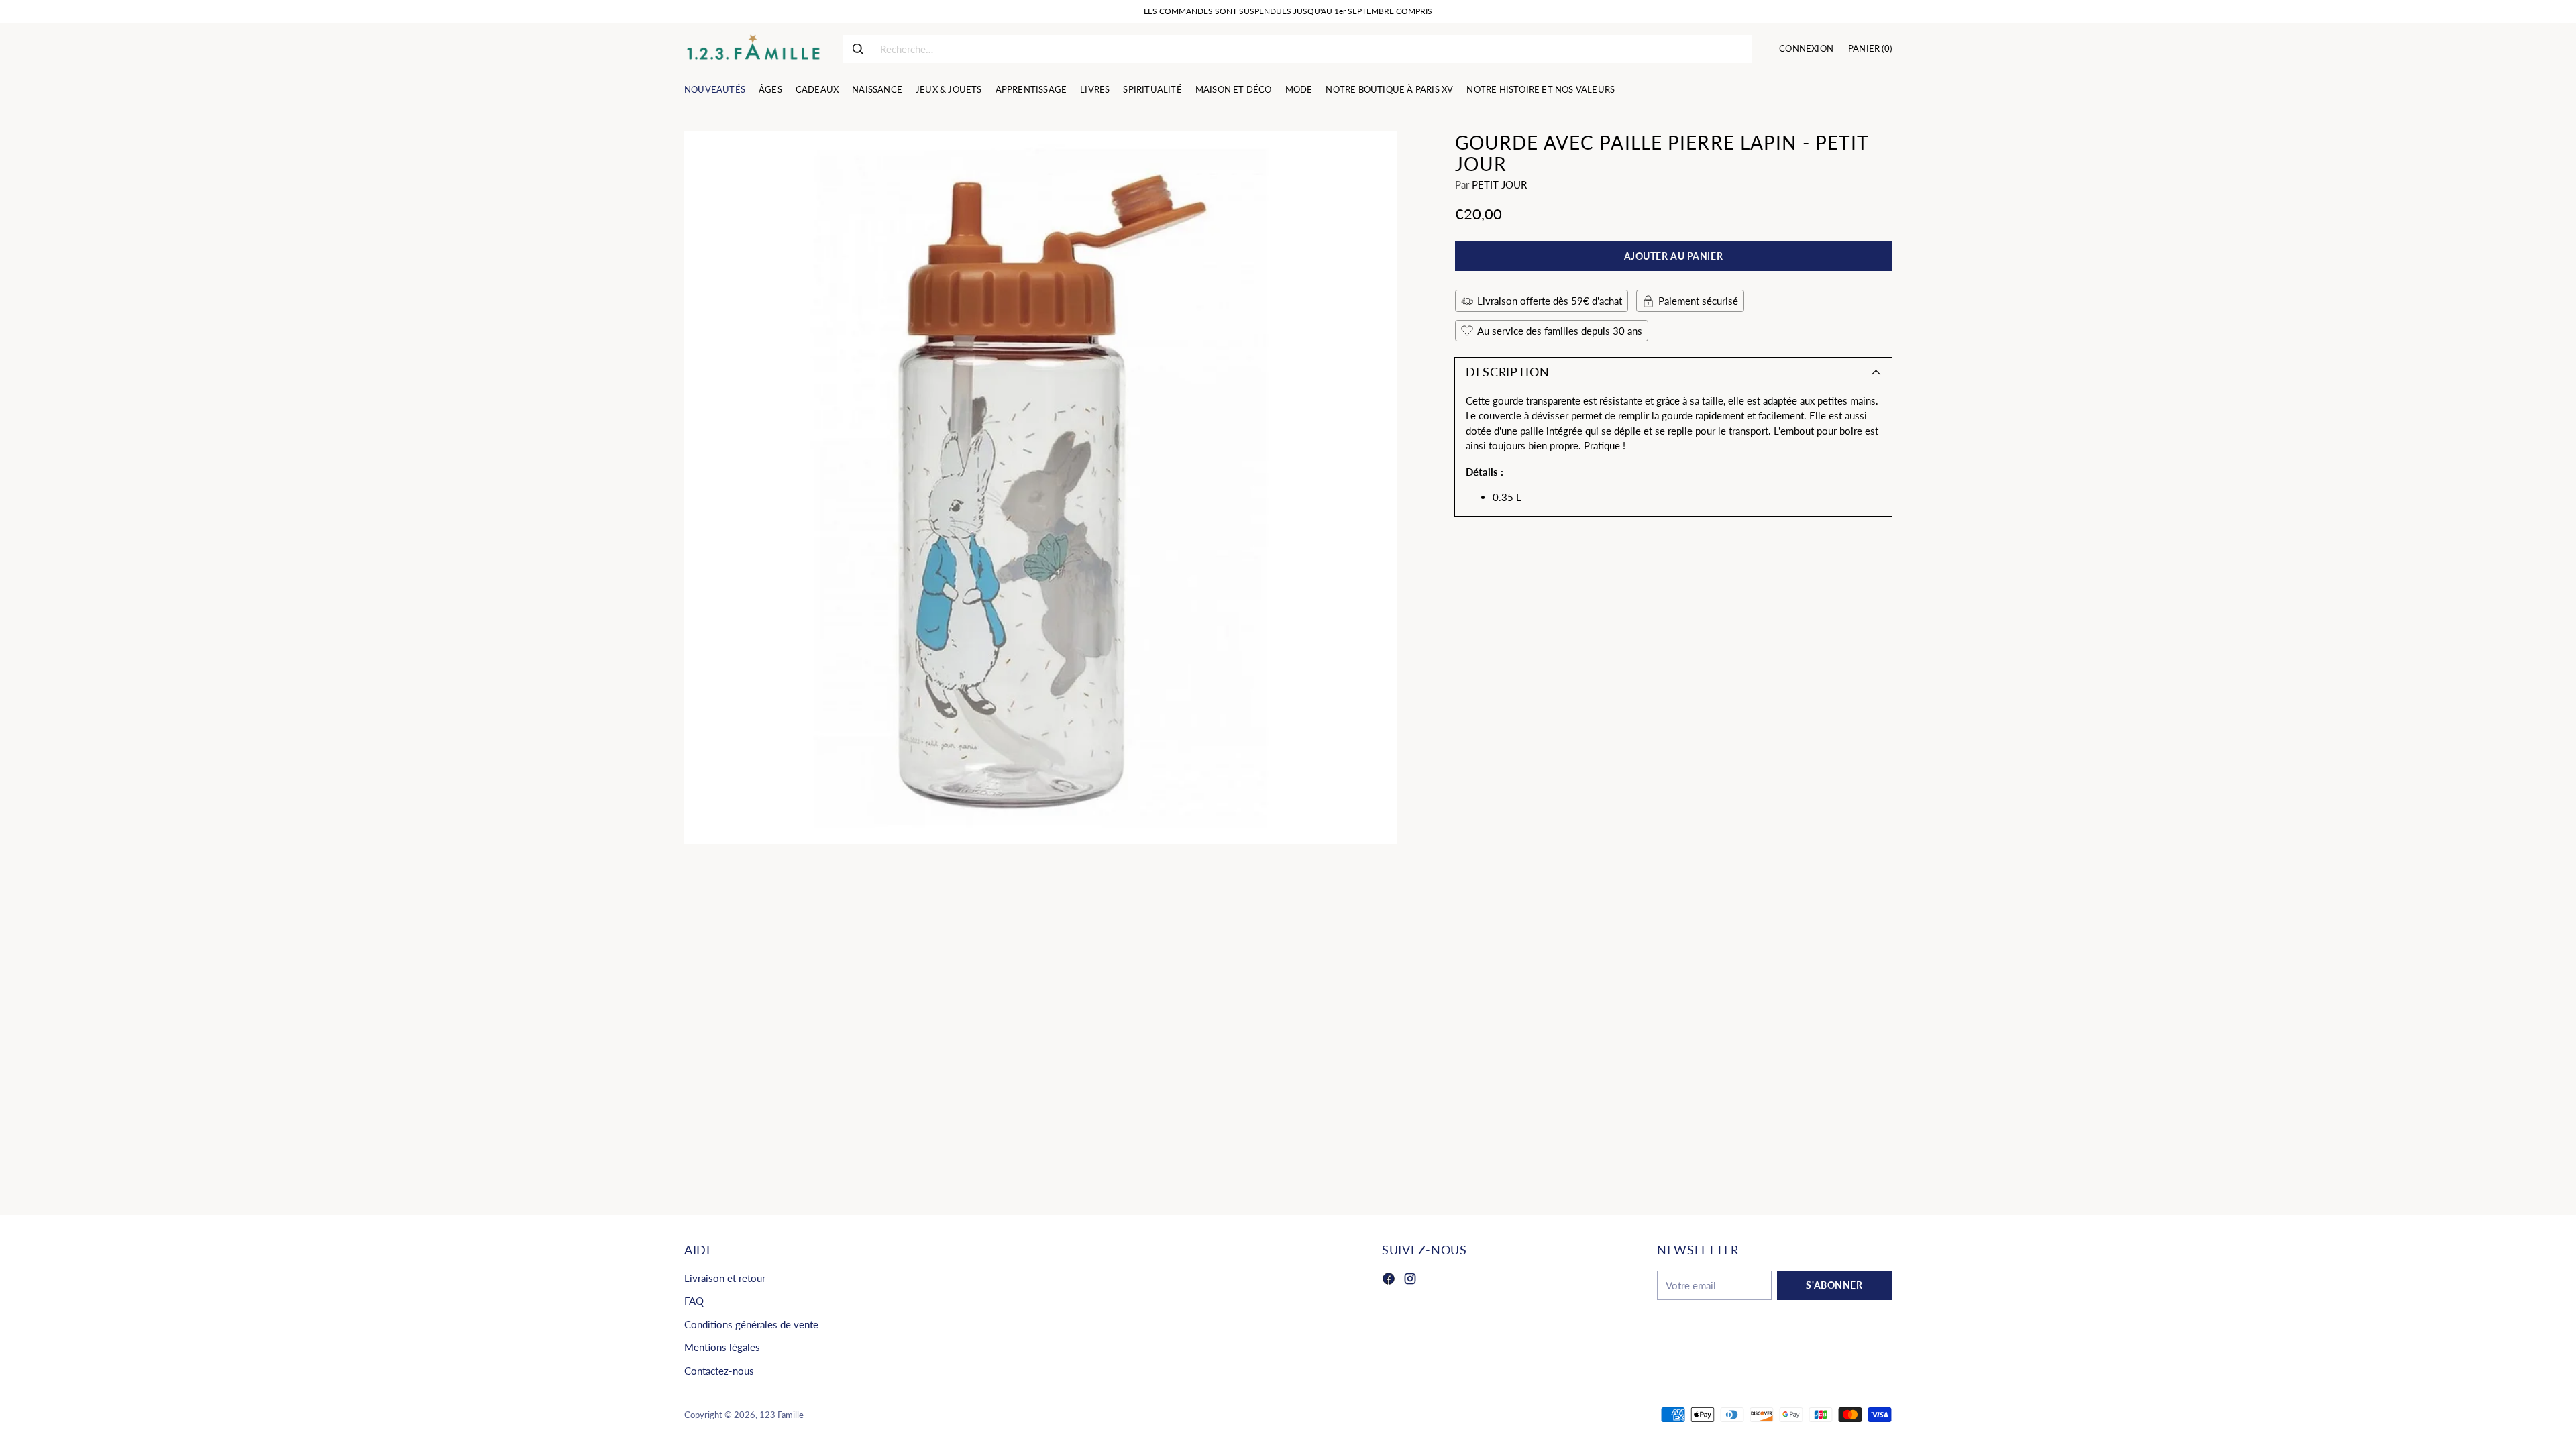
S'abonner (1834, 1285)
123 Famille (782, 1415)
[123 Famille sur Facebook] (1389, 1281)
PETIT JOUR (1499, 184)
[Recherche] (858, 49)
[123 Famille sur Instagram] (1410, 1281)
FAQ (694, 1301)
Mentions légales (722, 1347)
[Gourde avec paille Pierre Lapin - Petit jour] (1040, 488)
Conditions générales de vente (751, 1324)
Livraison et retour (725, 1278)
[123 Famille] (753, 49)
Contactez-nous (719, 1371)
